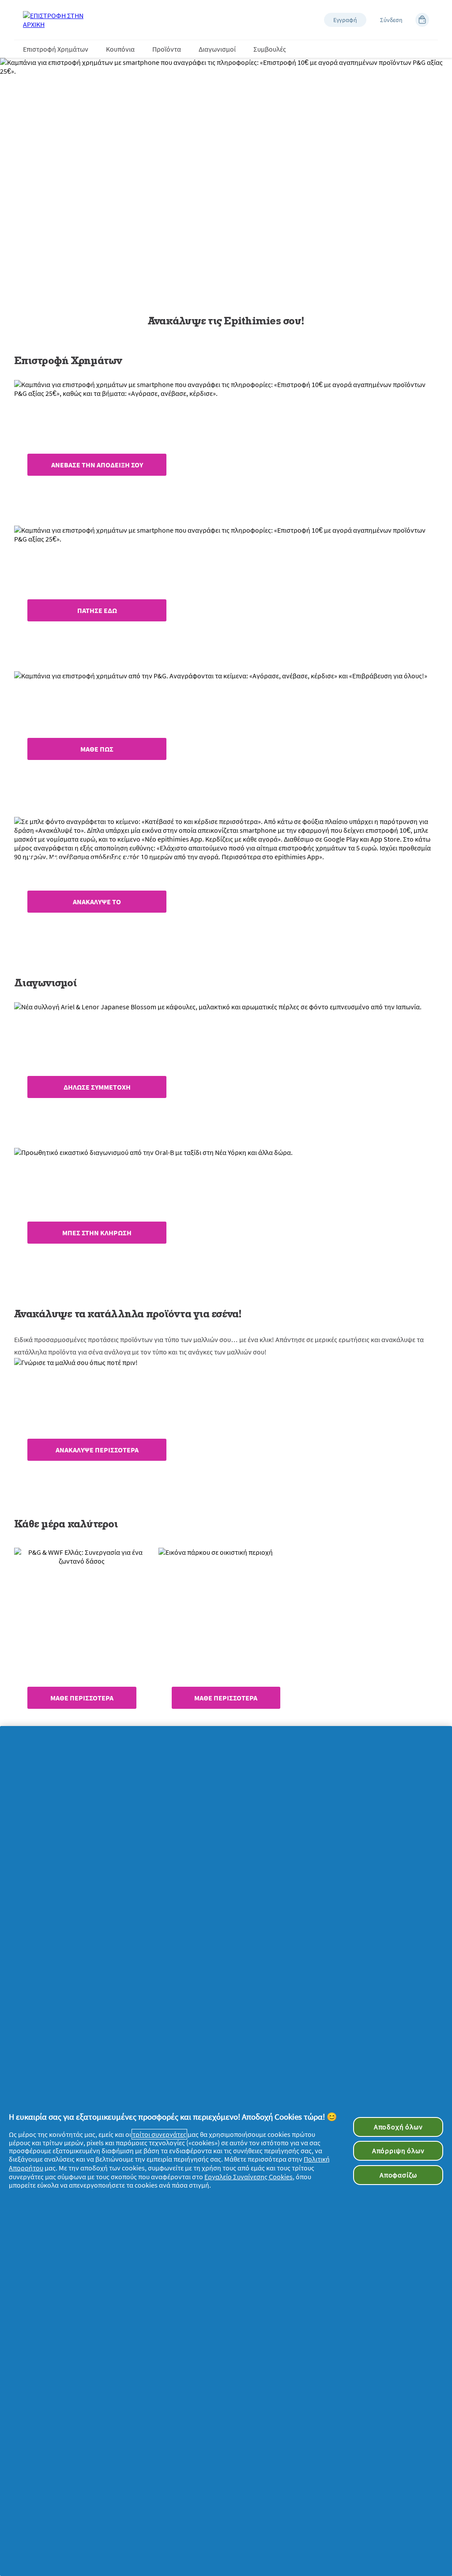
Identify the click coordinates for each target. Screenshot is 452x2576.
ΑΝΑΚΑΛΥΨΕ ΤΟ (97, 902)
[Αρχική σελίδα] (58, 20)
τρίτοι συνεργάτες (159, 2134)
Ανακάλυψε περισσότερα (97, 1450)
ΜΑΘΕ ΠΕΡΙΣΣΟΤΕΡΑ (82, 1698)
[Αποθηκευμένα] (422, 20)
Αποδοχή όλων (398, 2127)
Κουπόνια (120, 49)
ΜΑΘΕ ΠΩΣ (97, 749)
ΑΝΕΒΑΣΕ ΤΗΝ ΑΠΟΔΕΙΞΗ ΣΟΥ (97, 465)
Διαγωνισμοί (217, 49)
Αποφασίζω (398, 2175)
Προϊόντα (167, 49)
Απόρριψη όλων (398, 2151)
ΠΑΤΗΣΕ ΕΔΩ (97, 610)
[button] (345, 20)
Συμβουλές (270, 49)
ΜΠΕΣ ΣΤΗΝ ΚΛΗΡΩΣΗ (97, 1233)
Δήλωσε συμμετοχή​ (97, 1087)
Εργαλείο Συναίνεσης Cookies (249, 2177)
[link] (226, 446)
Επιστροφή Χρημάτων (56, 49)
